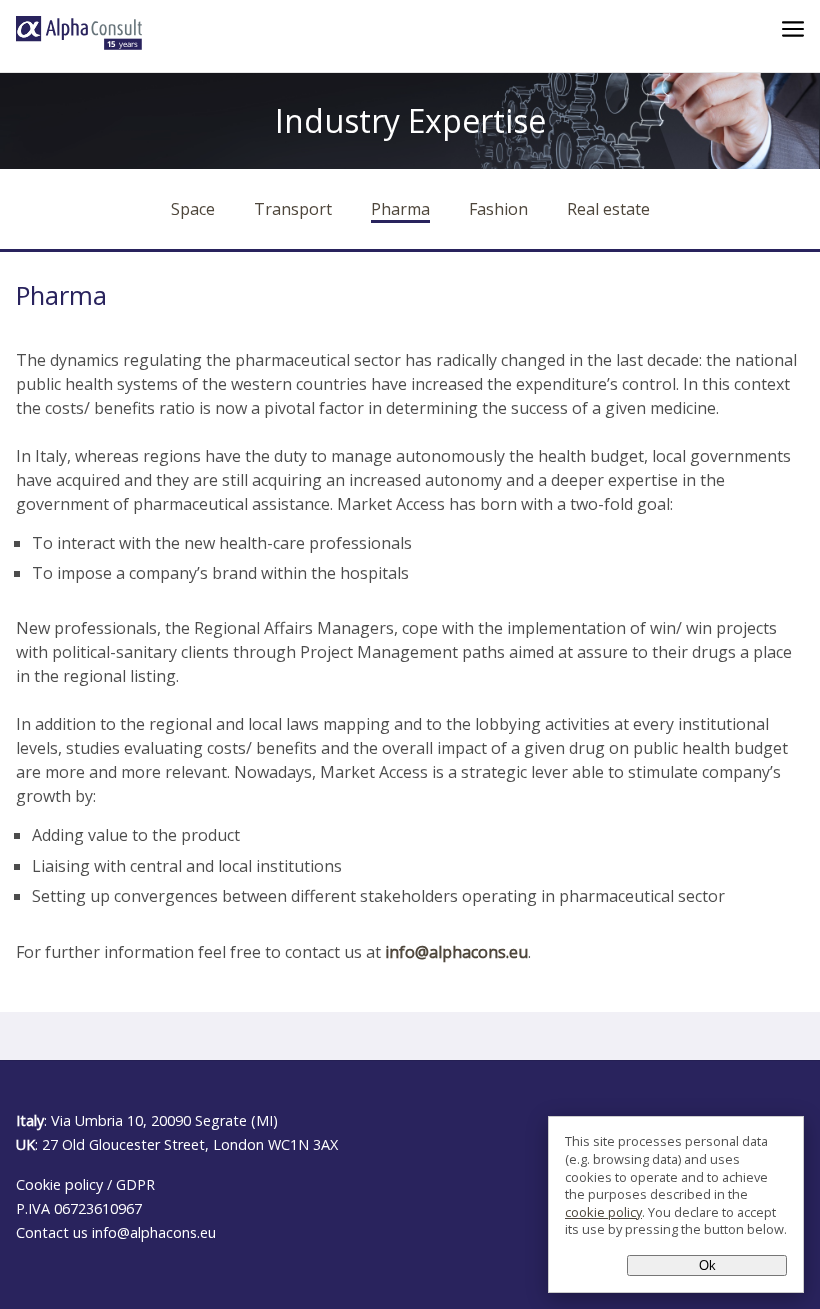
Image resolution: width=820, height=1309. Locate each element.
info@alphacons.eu (456, 952)
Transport (293, 209)
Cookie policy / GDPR (85, 1184)
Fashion (498, 209)
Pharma (400, 209)
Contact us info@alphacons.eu (116, 1232)
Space (193, 209)
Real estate (608, 209)
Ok (707, 1265)
